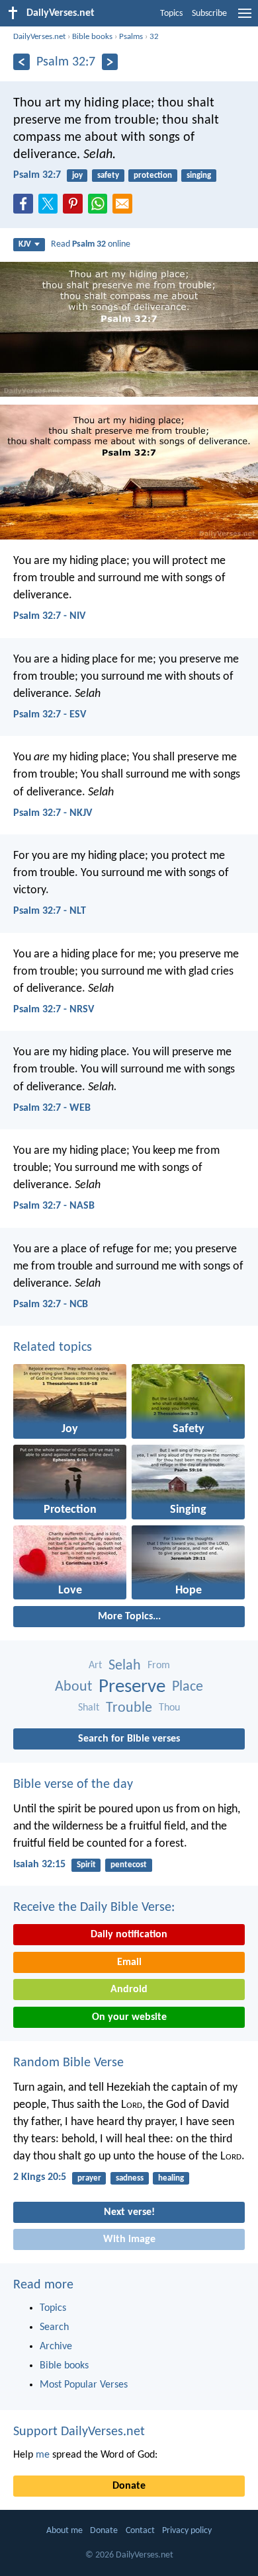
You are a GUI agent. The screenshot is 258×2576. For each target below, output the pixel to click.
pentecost (129, 1865)
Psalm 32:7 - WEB (52, 1108)
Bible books (92, 37)
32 (154, 37)
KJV (25, 244)
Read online (91, 244)
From (159, 1666)
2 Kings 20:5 (40, 2177)
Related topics (53, 1348)
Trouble (129, 1708)
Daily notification (129, 1935)
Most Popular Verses (84, 2385)
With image (129, 2239)
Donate (129, 2486)
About (73, 1687)
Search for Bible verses (129, 1739)
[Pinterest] (75, 208)
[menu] (245, 19)
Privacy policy (187, 2531)
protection (153, 176)
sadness (130, 2178)
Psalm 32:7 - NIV (49, 616)
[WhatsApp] (101, 204)
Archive (56, 2347)
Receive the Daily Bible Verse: (94, 1908)
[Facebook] (26, 208)
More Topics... (129, 1617)
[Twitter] (51, 208)
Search (54, 2327)
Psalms (131, 37)
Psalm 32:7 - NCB (51, 1305)
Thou (169, 1708)
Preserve (132, 1687)
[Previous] (21, 62)
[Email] (125, 208)
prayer (89, 2178)
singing (199, 176)
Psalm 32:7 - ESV (50, 715)
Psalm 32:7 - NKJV (53, 813)
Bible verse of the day (73, 1785)
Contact (140, 2531)
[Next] (110, 62)
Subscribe (209, 14)
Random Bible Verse (68, 2063)
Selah (125, 1666)
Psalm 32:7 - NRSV (54, 1010)
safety (108, 176)
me (43, 2455)
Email (129, 1962)
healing (171, 2178)
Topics (171, 14)
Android (129, 1990)
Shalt (89, 1708)
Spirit (86, 1865)
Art (95, 1666)
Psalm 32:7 (37, 175)
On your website (129, 2017)
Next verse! (129, 2212)
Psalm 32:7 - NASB (54, 1206)
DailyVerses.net (39, 37)
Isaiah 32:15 (39, 1865)
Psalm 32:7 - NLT (50, 911)
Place (188, 1687)
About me (64, 2531)
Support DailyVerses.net (79, 2432)
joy (77, 176)
